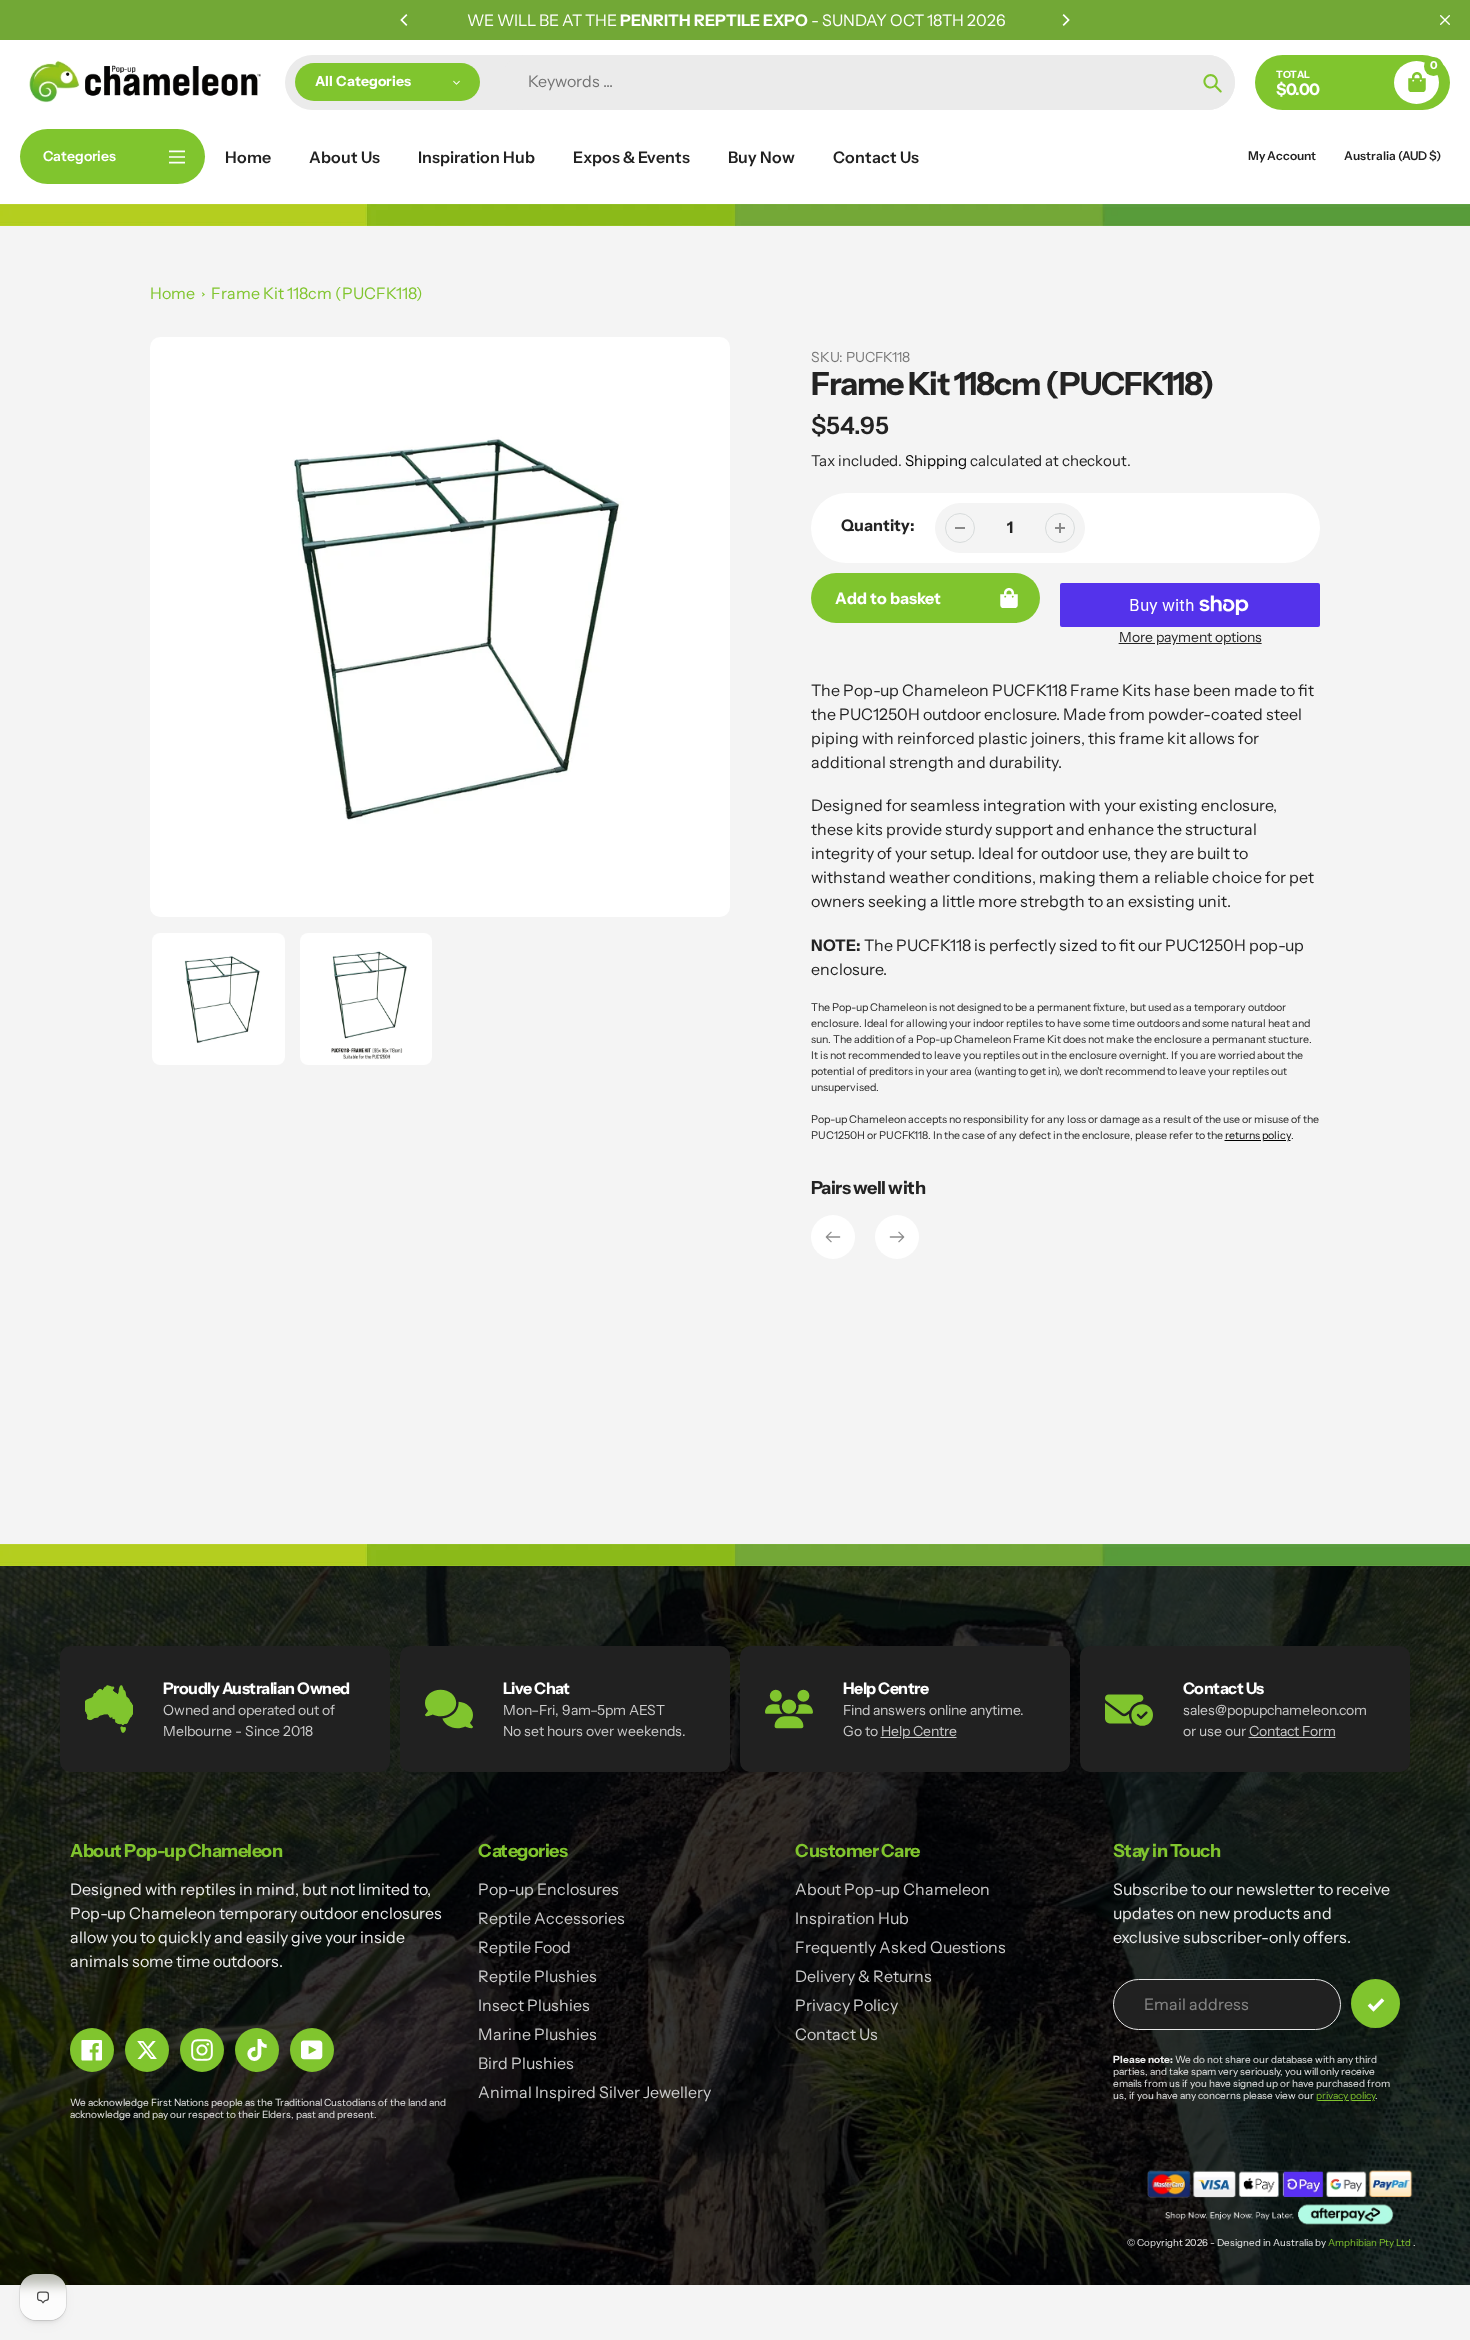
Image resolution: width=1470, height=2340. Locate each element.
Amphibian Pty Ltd (1370, 2242)
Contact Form (1292, 1731)
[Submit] (1375, 2003)
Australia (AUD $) (1392, 155)
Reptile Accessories (551, 1918)
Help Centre (919, 1731)
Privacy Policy (846, 2005)
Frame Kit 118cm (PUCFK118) (317, 293)
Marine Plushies (537, 2034)
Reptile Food (524, 1947)
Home (172, 293)
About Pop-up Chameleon (892, 1889)
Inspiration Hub (852, 1918)
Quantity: (878, 525)
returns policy (1258, 1135)
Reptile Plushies (537, 1976)
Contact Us (836, 2034)
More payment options (1190, 637)
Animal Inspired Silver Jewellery (594, 2092)
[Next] (1065, 20)
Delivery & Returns (863, 1976)
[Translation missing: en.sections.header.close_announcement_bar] (1445, 20)
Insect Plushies (534, 2005)
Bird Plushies (526, 2063)
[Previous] (405, 20)
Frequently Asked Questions (900, 1947)
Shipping (936, 460)
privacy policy (1345, 2095)
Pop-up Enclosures (548, 1889)
